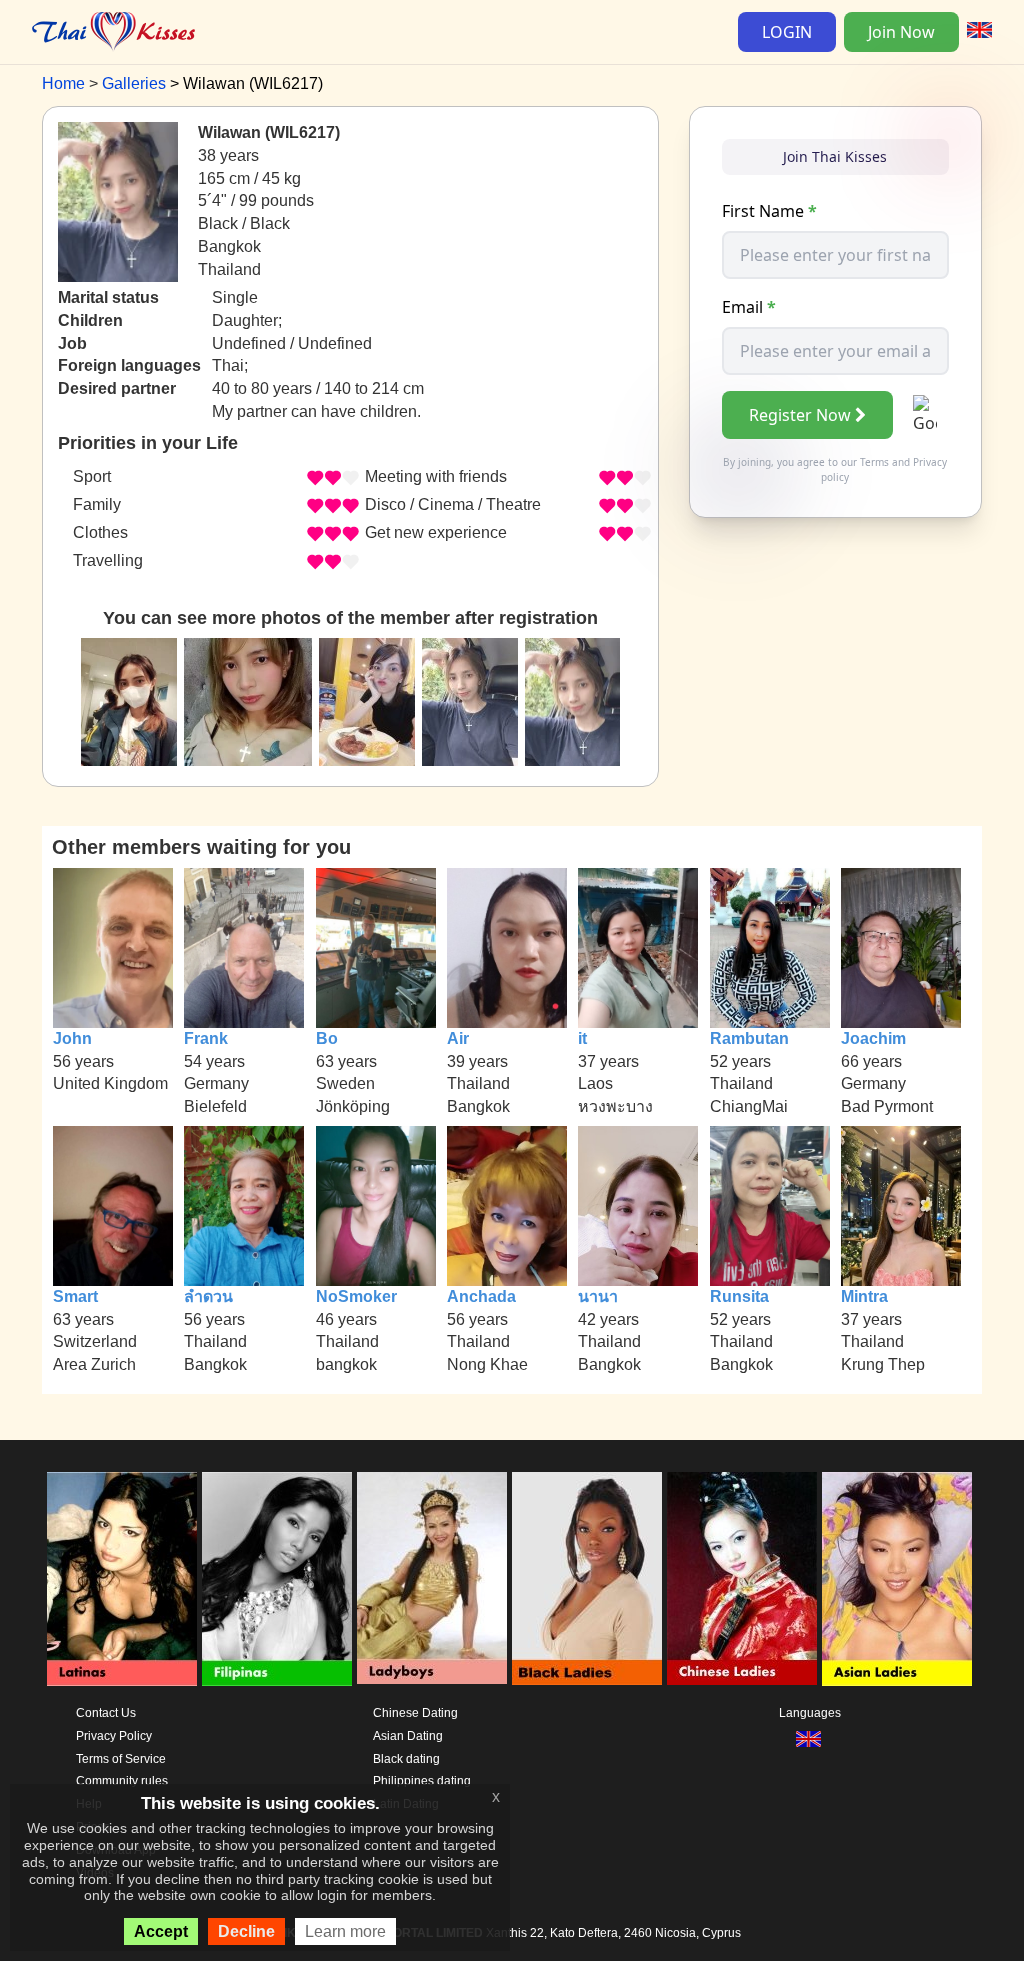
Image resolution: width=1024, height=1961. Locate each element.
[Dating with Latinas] (122, 1579)
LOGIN (787, 32)
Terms (874, 462)
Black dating (406, 1759)
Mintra (864, 1296)
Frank (206, 1038)
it (582, 1038)
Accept (161, 1931)
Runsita (739, 1296)
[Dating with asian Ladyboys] (432, 1579)
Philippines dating (422, 1781)
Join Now (901, 32)
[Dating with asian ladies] (897, 1579)
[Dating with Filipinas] (277, 1579)
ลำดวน (208, 1296)
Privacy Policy (114, 1736)
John (72, 1038)
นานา (598, 1296)
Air (458, 1038)
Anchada (481, 1296)
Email (749, 307)
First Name (769, 211)
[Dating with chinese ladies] (742, 1579)
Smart (75, 1296)
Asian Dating (408, 1736)
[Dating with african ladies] (587, 1579)
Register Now (800, 415)
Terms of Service (121, 1759)
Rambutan (749, 1038)
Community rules (122, 1781)
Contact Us (106, 1713)
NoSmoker (356, 1296)
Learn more (345, 1931)
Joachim (873, 1038)
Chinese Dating (415, 1713)
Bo (327, 1038)
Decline (246, 1931)
